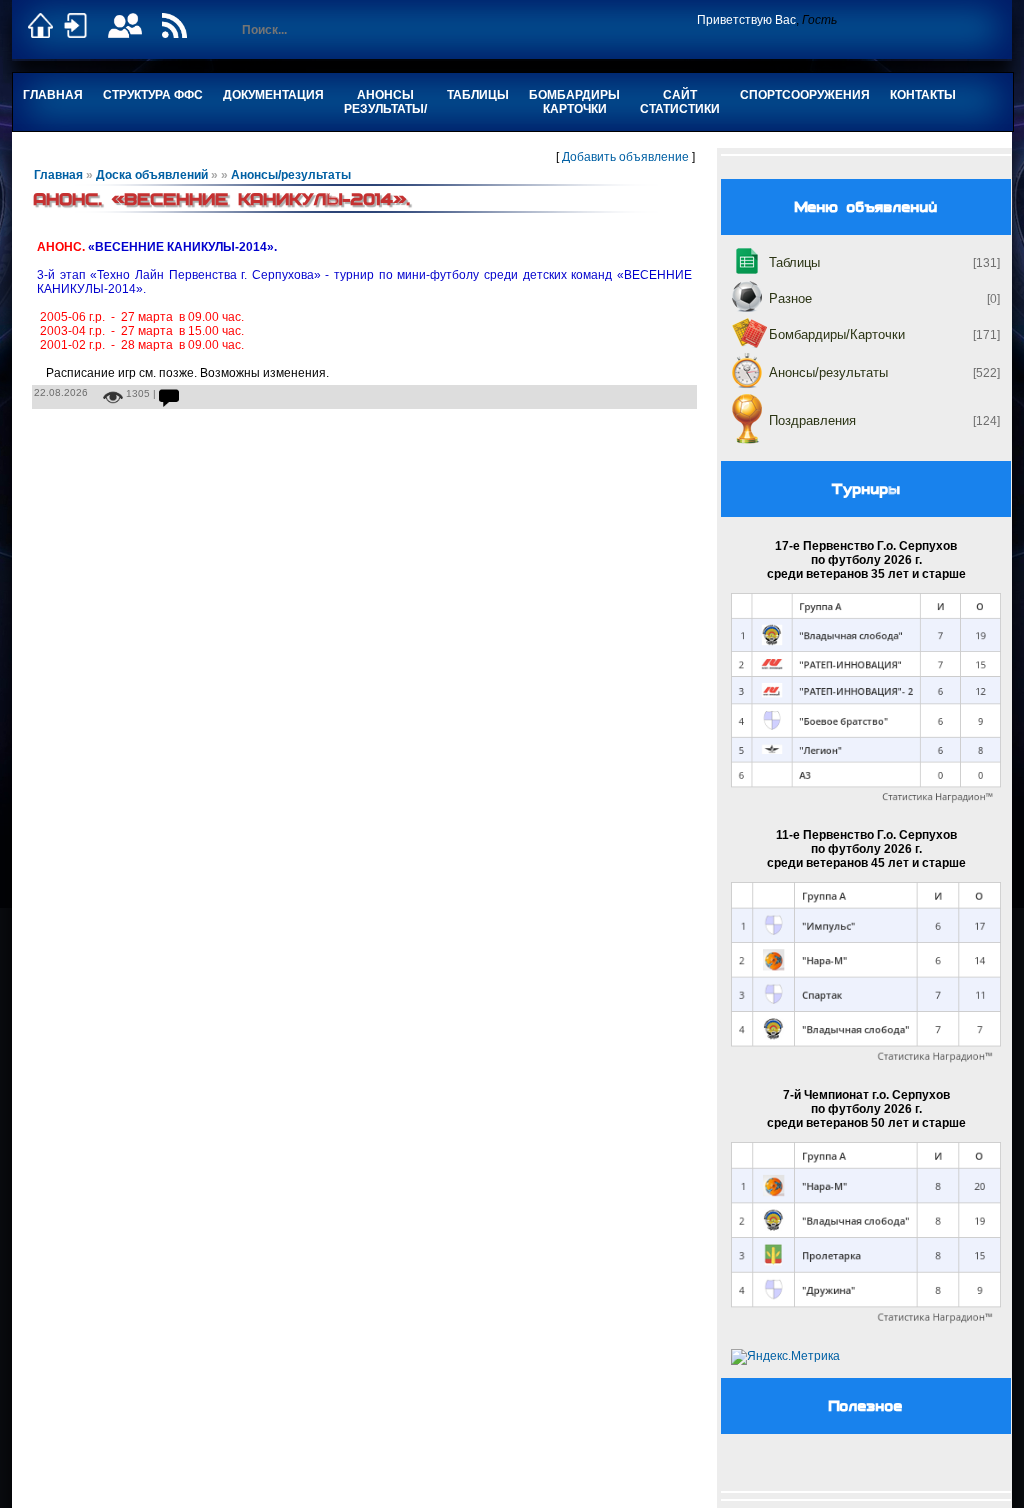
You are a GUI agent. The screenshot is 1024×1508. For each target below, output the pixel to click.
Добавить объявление (625, 157)
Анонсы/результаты (291, 175)
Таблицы (478, 95)
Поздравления (812, 420)
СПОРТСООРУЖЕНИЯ (805, 95)
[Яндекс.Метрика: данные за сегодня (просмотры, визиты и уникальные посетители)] (785, 1357)
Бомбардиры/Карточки (837, 334)
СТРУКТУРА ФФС (153, 95)
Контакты (923, 95)
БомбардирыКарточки (574, 102)
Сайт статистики (680, 102)
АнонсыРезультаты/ (385, 102)
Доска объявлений (152, 175)
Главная (53, 95)
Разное (790, 298)
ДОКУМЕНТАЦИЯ (273, 95)
